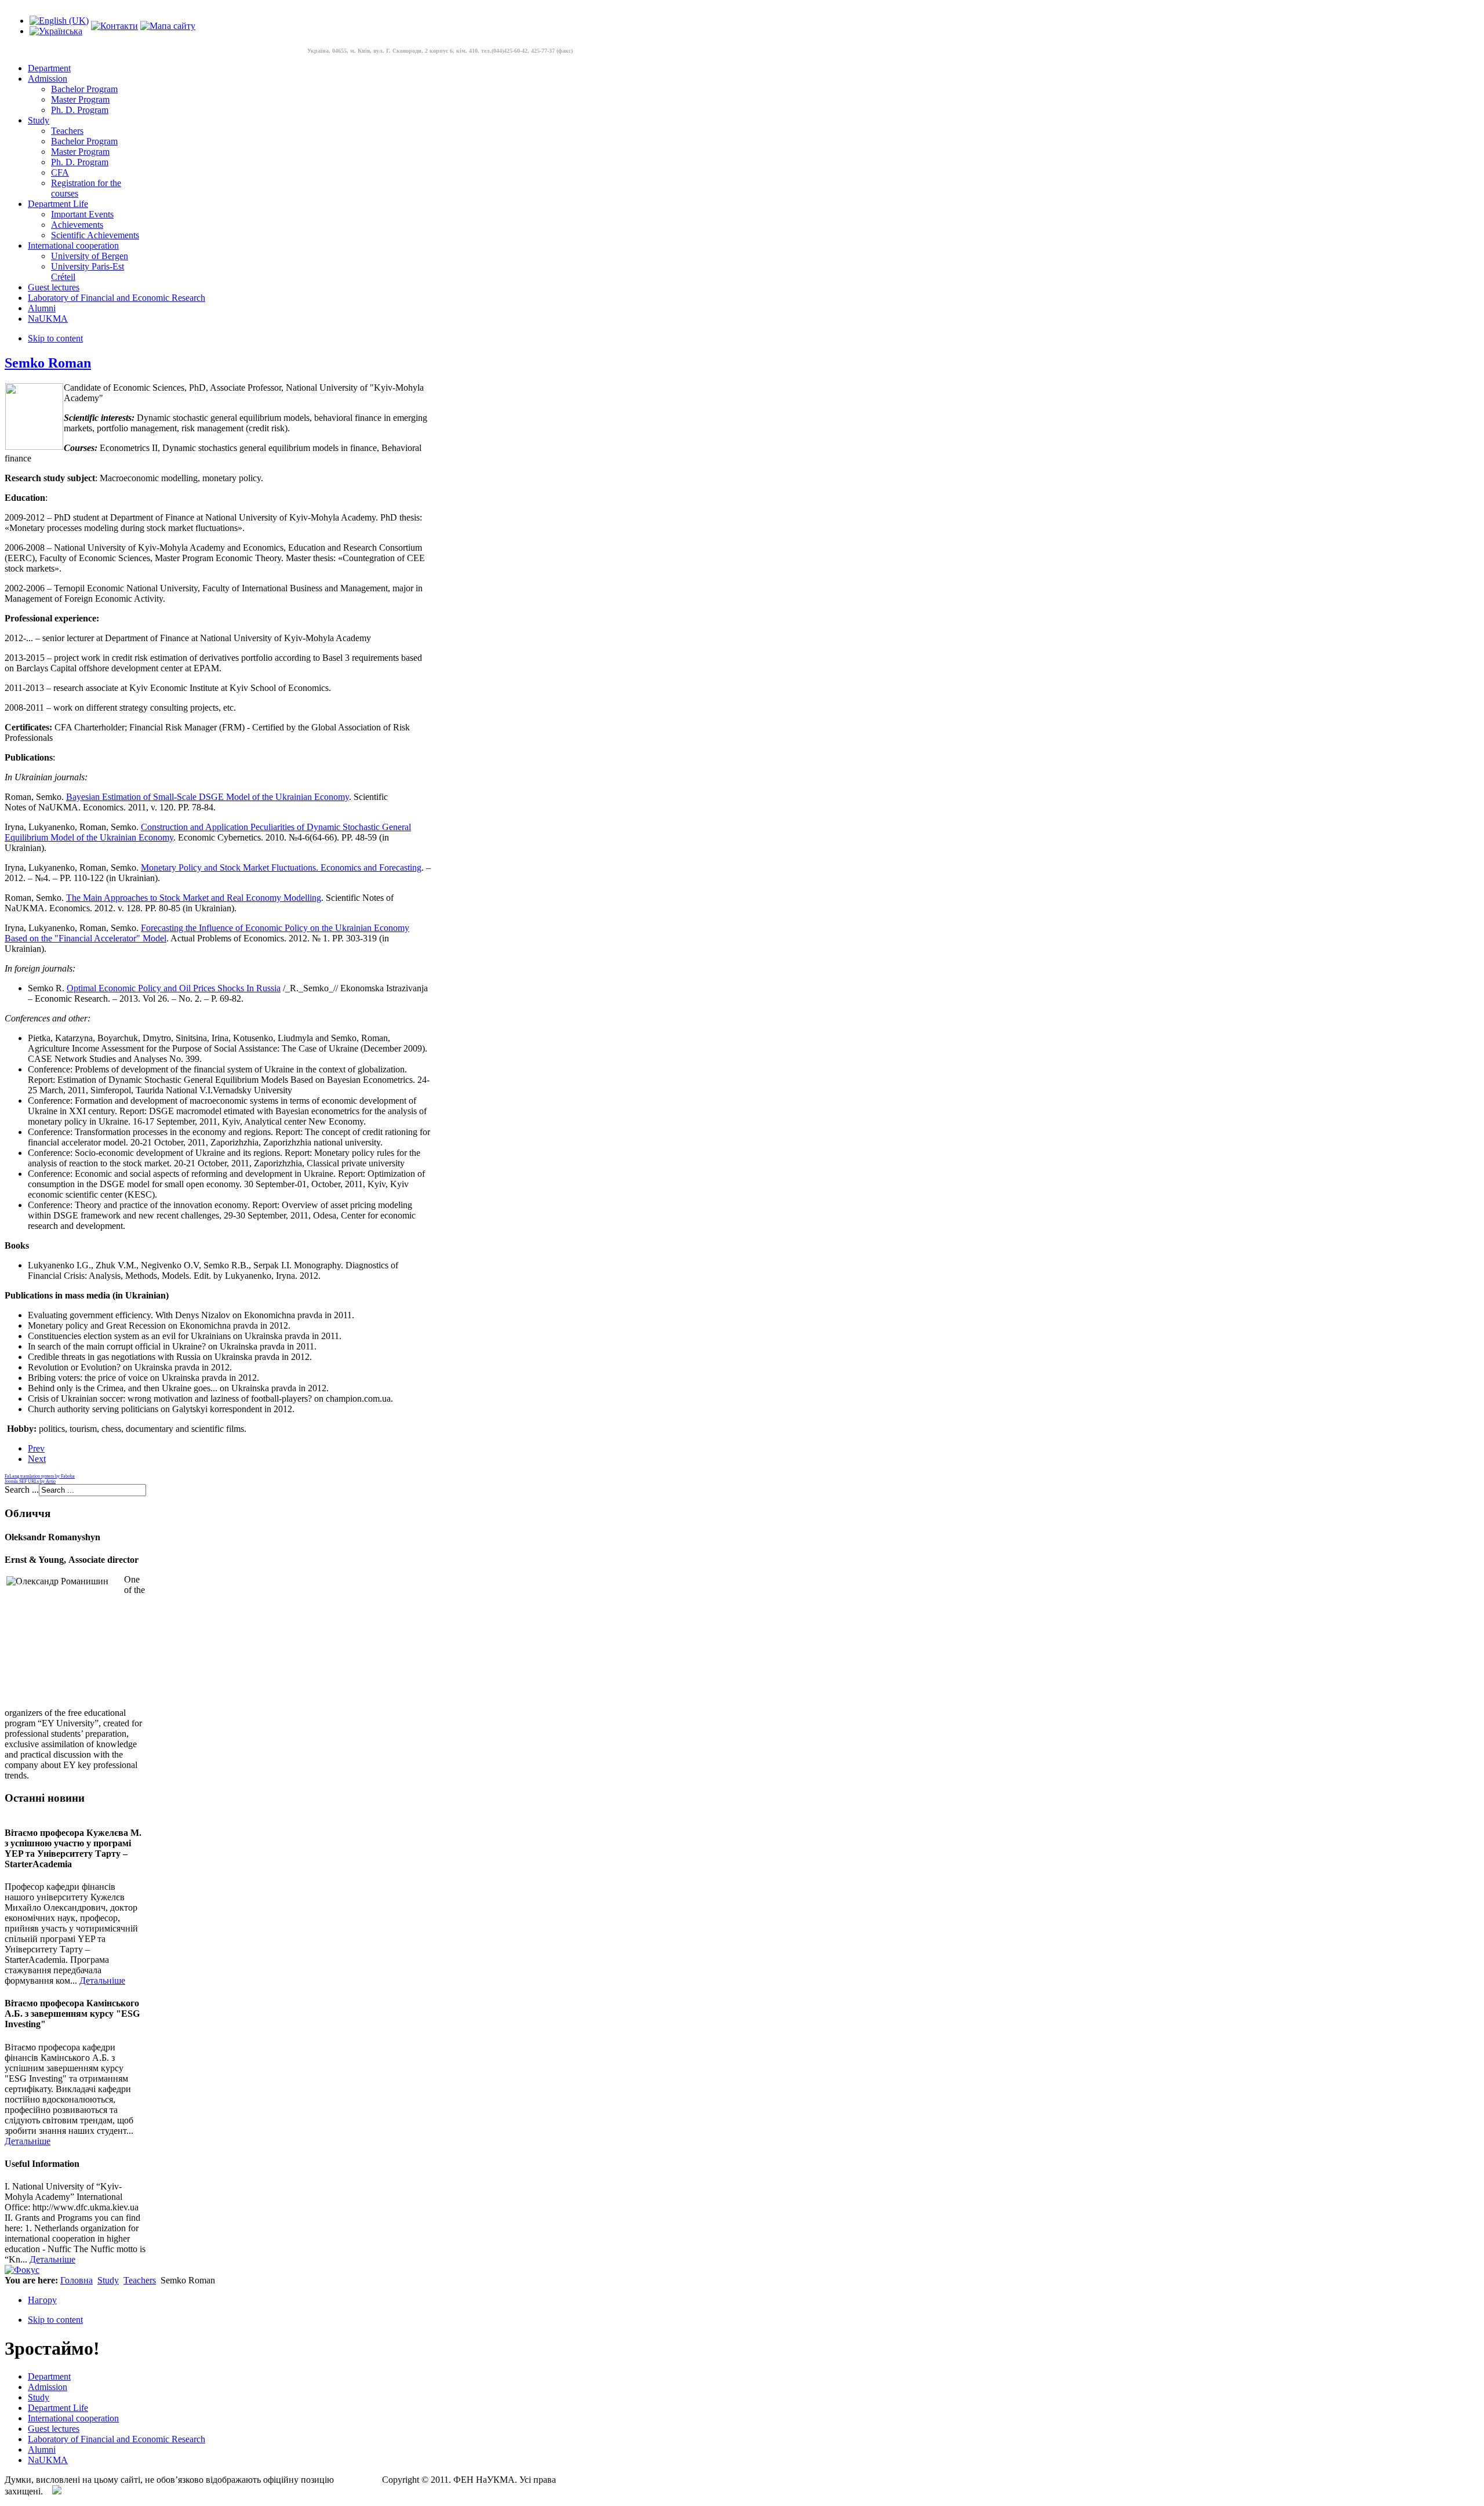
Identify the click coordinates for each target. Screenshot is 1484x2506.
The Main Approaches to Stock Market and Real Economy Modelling (194, 898)
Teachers (140, 2280)
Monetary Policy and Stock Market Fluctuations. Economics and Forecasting (281, 868)
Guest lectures (54, 2429)
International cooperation (73, 2418)
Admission (48, 2387)
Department (49, 2376)
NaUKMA (48, 2460)
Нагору (42, 2300)
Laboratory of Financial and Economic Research (117, 2439)
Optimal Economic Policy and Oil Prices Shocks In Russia (174, 988)
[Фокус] (22, 2270)
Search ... (22, 1490)
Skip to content (55, 338)
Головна (77, 2280)
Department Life (58, 2408)
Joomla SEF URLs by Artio (30, 1481)
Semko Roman (48, 363)
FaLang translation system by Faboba (40, 1476)
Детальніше (102, 1981)
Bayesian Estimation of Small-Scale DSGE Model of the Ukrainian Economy (208, 797)
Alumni (42, 2449)
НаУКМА (356, 2480)
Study (108, 2280)
